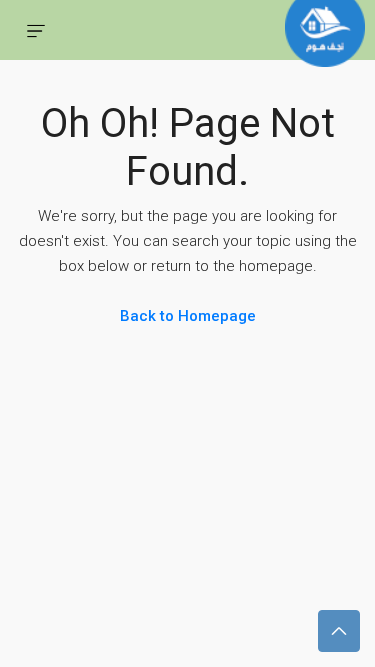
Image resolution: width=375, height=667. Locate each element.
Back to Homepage (188, 316)
